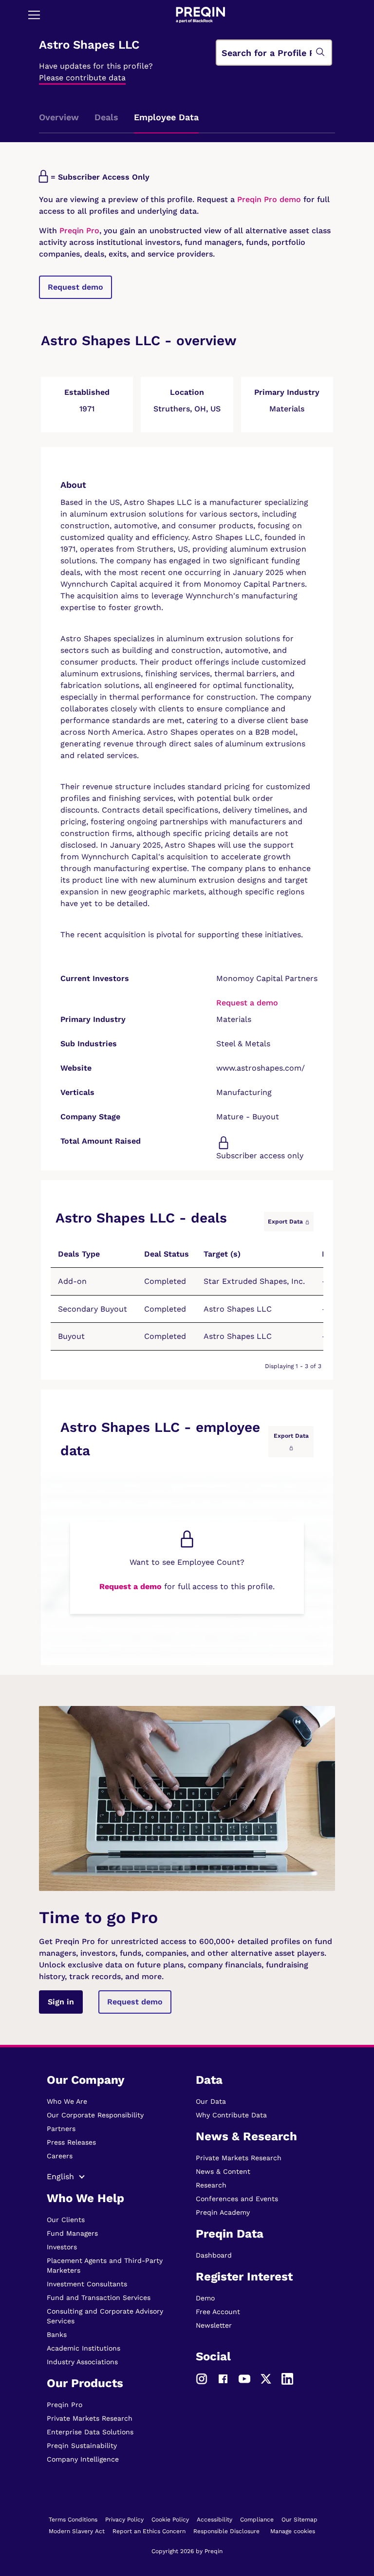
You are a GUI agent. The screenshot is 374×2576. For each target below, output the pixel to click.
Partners (61, 2129)
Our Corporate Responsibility (95, 2115)
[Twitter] (266, 2378)
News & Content (223, 2171)
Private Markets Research (90, 2418)
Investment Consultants (87, 2284)
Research (211, 2185)
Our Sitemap (299, 2520)
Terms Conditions (73, 2520)
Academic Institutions (84, 2348)
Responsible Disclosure (226, 2531)
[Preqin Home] (200, 15)
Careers (60, 2156)
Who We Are (67, 2101)
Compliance (257, 2520)
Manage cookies (293, 2531)
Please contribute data (82, 78)
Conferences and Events (237, 2199)
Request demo (75, 287)
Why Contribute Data (231, 2115)
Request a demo (247, 1003)
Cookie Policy (170, 2520)
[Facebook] (223, 2378)
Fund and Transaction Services (99, 2298)
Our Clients (66, 2220)
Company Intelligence (83, 2459)
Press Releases (71, 2142)
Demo (205, 2298)
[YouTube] (244, 2378)
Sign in (61, 2002)
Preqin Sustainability (82, 2446)
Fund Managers (72, 2233)
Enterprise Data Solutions (90, 2432)
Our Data (211, 2101)
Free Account (218, 2312)
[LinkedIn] (287, 2378)
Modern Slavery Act (77, 2531)
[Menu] (34, 15)
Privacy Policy (124, 2520)
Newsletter (214, 2325)
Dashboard (214, 2255)
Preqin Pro (78, 231)
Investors (62, 2247)
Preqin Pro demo (269, 199)
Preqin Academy (223, 2212)
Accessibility (215, 2520)
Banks (57, 2335)
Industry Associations (82, 2362)
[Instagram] (202, 2378)
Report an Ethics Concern (149, 2531)
